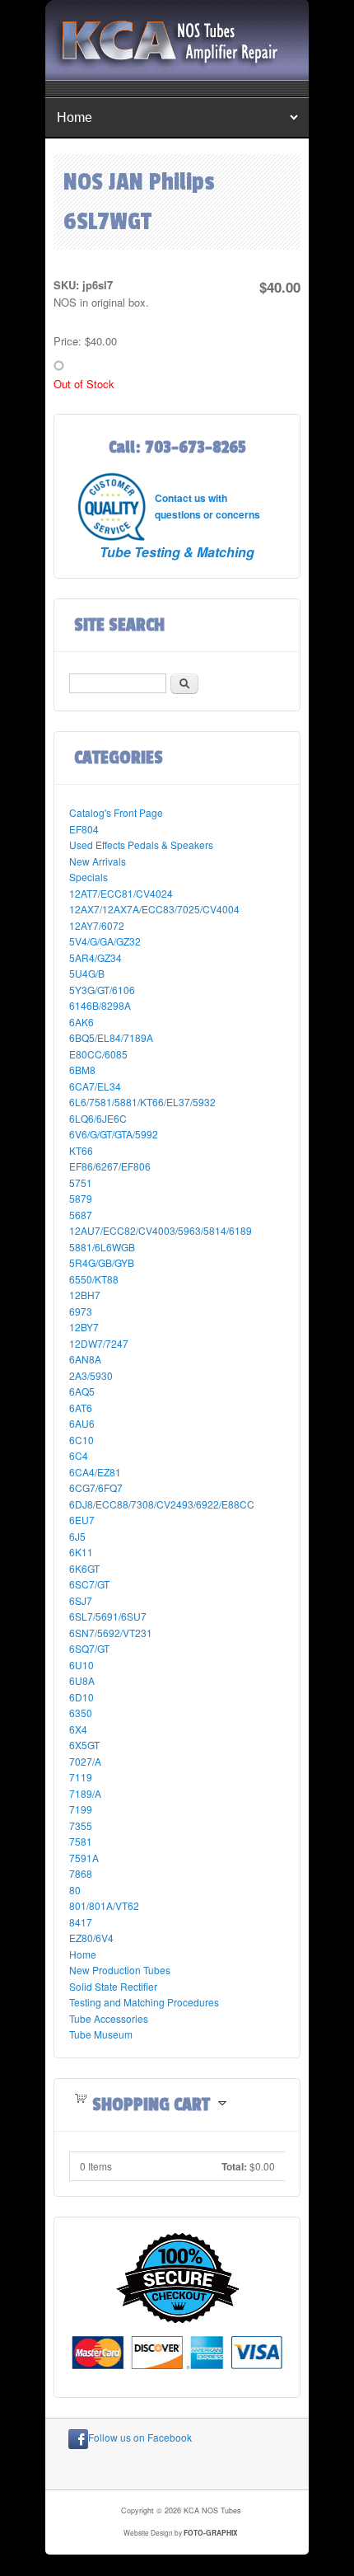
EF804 (84, 829)
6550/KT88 (94, 1279)
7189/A (85, 1793)
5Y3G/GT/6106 (102, 990)
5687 (81, 1215)
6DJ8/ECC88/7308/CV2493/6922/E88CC (162, 1504)
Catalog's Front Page (116, 812)
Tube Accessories (109, 2018)
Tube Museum (101, 2034)
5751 (81, 1182)
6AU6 (82, 1423)
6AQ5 (82, 1391)
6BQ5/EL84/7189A (111, 1037)
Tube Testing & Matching (177, 552)
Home (83, 1954)
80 (75, 1890)
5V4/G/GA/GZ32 (105, 941)
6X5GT (84, 1745)
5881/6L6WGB (102, 1247)
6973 (81, 1311)
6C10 (82, 1440)
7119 (81, 1777)
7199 (81, 1809)
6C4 (79, 1455)
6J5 (77, 1536)
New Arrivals (98, 861)
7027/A (85, 1761)
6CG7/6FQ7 (96, 1487)
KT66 (81, 1150)
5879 (81, 1198)
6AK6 (82, 1022)
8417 (81, 1922)
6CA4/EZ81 (95, 1472)
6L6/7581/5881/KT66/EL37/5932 (142, 1102)
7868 (81, 1873)
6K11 (81, 1552)
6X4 (78, 1729)
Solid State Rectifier (113, 1986)
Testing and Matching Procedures (144, 2002)
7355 (81, 1825)
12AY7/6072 (97, 925)
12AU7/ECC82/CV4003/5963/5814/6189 (161, 1230)
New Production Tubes (120, 1970)
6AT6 (81, 1408)
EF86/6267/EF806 (110, 1166)
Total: (234, 2166)
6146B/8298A (100, 1005)
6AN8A (85, 1359)
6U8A (82, 1680)
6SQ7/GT (89, 1648)
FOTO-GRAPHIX (211, 2533)
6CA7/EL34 (95, 1086)
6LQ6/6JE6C (98, 1118)
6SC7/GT (89, 1584)
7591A (84, 1858)
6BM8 (82, 1070)
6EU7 (82, 1520)
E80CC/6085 (98, 1054)
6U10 (82, 1665)
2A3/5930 (91, 1375)
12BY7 (84, 1327)
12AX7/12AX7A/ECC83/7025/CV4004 (154, 909)
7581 (81, 1841)
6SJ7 (81, 1600)
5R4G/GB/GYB (102, 1262)
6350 (81, 1713)
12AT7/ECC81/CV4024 (121, 893)
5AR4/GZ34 (95, 957)
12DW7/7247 (99, 1343)
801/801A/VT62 (104, 1905)
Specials (88, 877)
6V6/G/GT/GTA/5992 (114, 1134)
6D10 (82, 1697)
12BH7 (85, 1295)
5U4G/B (87, 973)
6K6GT (84, 1568)
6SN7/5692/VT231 (111, 1633)
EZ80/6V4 (91, 1938)
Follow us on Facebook (140, 2437)
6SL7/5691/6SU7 (108, 1616)
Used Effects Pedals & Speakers (141, 845)
